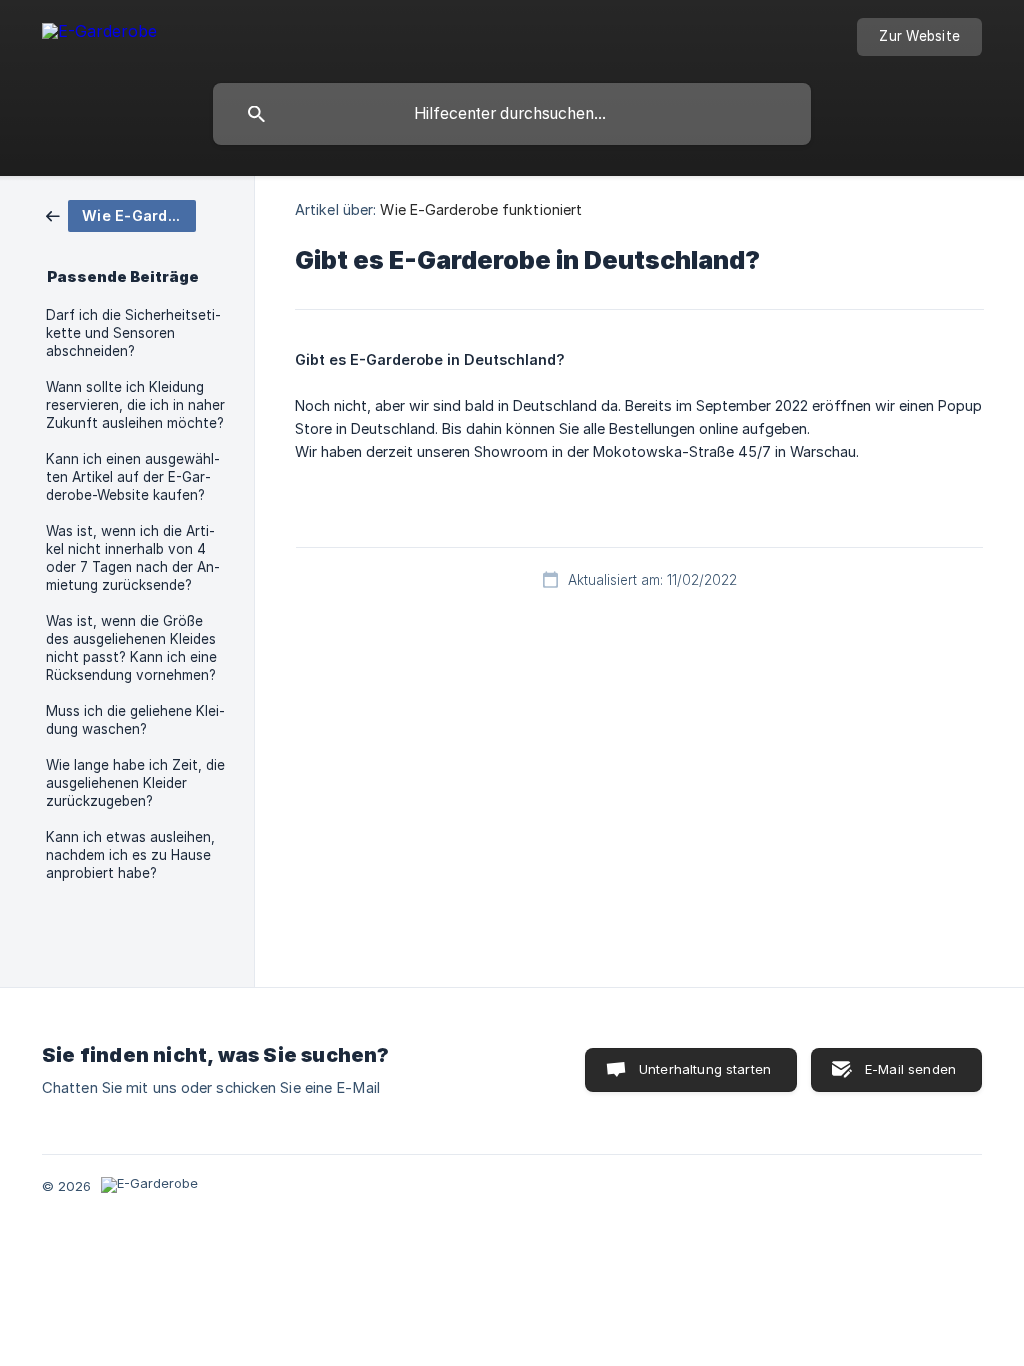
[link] (121, 214)
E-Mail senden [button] (910, 1069)
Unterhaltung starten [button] (705, 1069)
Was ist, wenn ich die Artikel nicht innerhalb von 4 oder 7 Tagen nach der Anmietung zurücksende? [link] (133, 558)
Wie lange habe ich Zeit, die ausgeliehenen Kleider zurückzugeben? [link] (135, 783)
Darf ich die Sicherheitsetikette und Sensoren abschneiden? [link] (133, 333)
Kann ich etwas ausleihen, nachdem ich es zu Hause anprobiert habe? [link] (130, 855)
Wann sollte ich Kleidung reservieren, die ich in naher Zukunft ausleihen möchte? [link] (135, 405)
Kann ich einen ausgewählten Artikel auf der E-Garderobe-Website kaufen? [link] (133, 477)
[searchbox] (512, 114)
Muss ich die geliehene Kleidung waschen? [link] (135, 720)
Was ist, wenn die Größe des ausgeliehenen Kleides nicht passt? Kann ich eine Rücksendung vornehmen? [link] (131, 648)
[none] (99, 34)
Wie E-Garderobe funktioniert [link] (481, 209)
